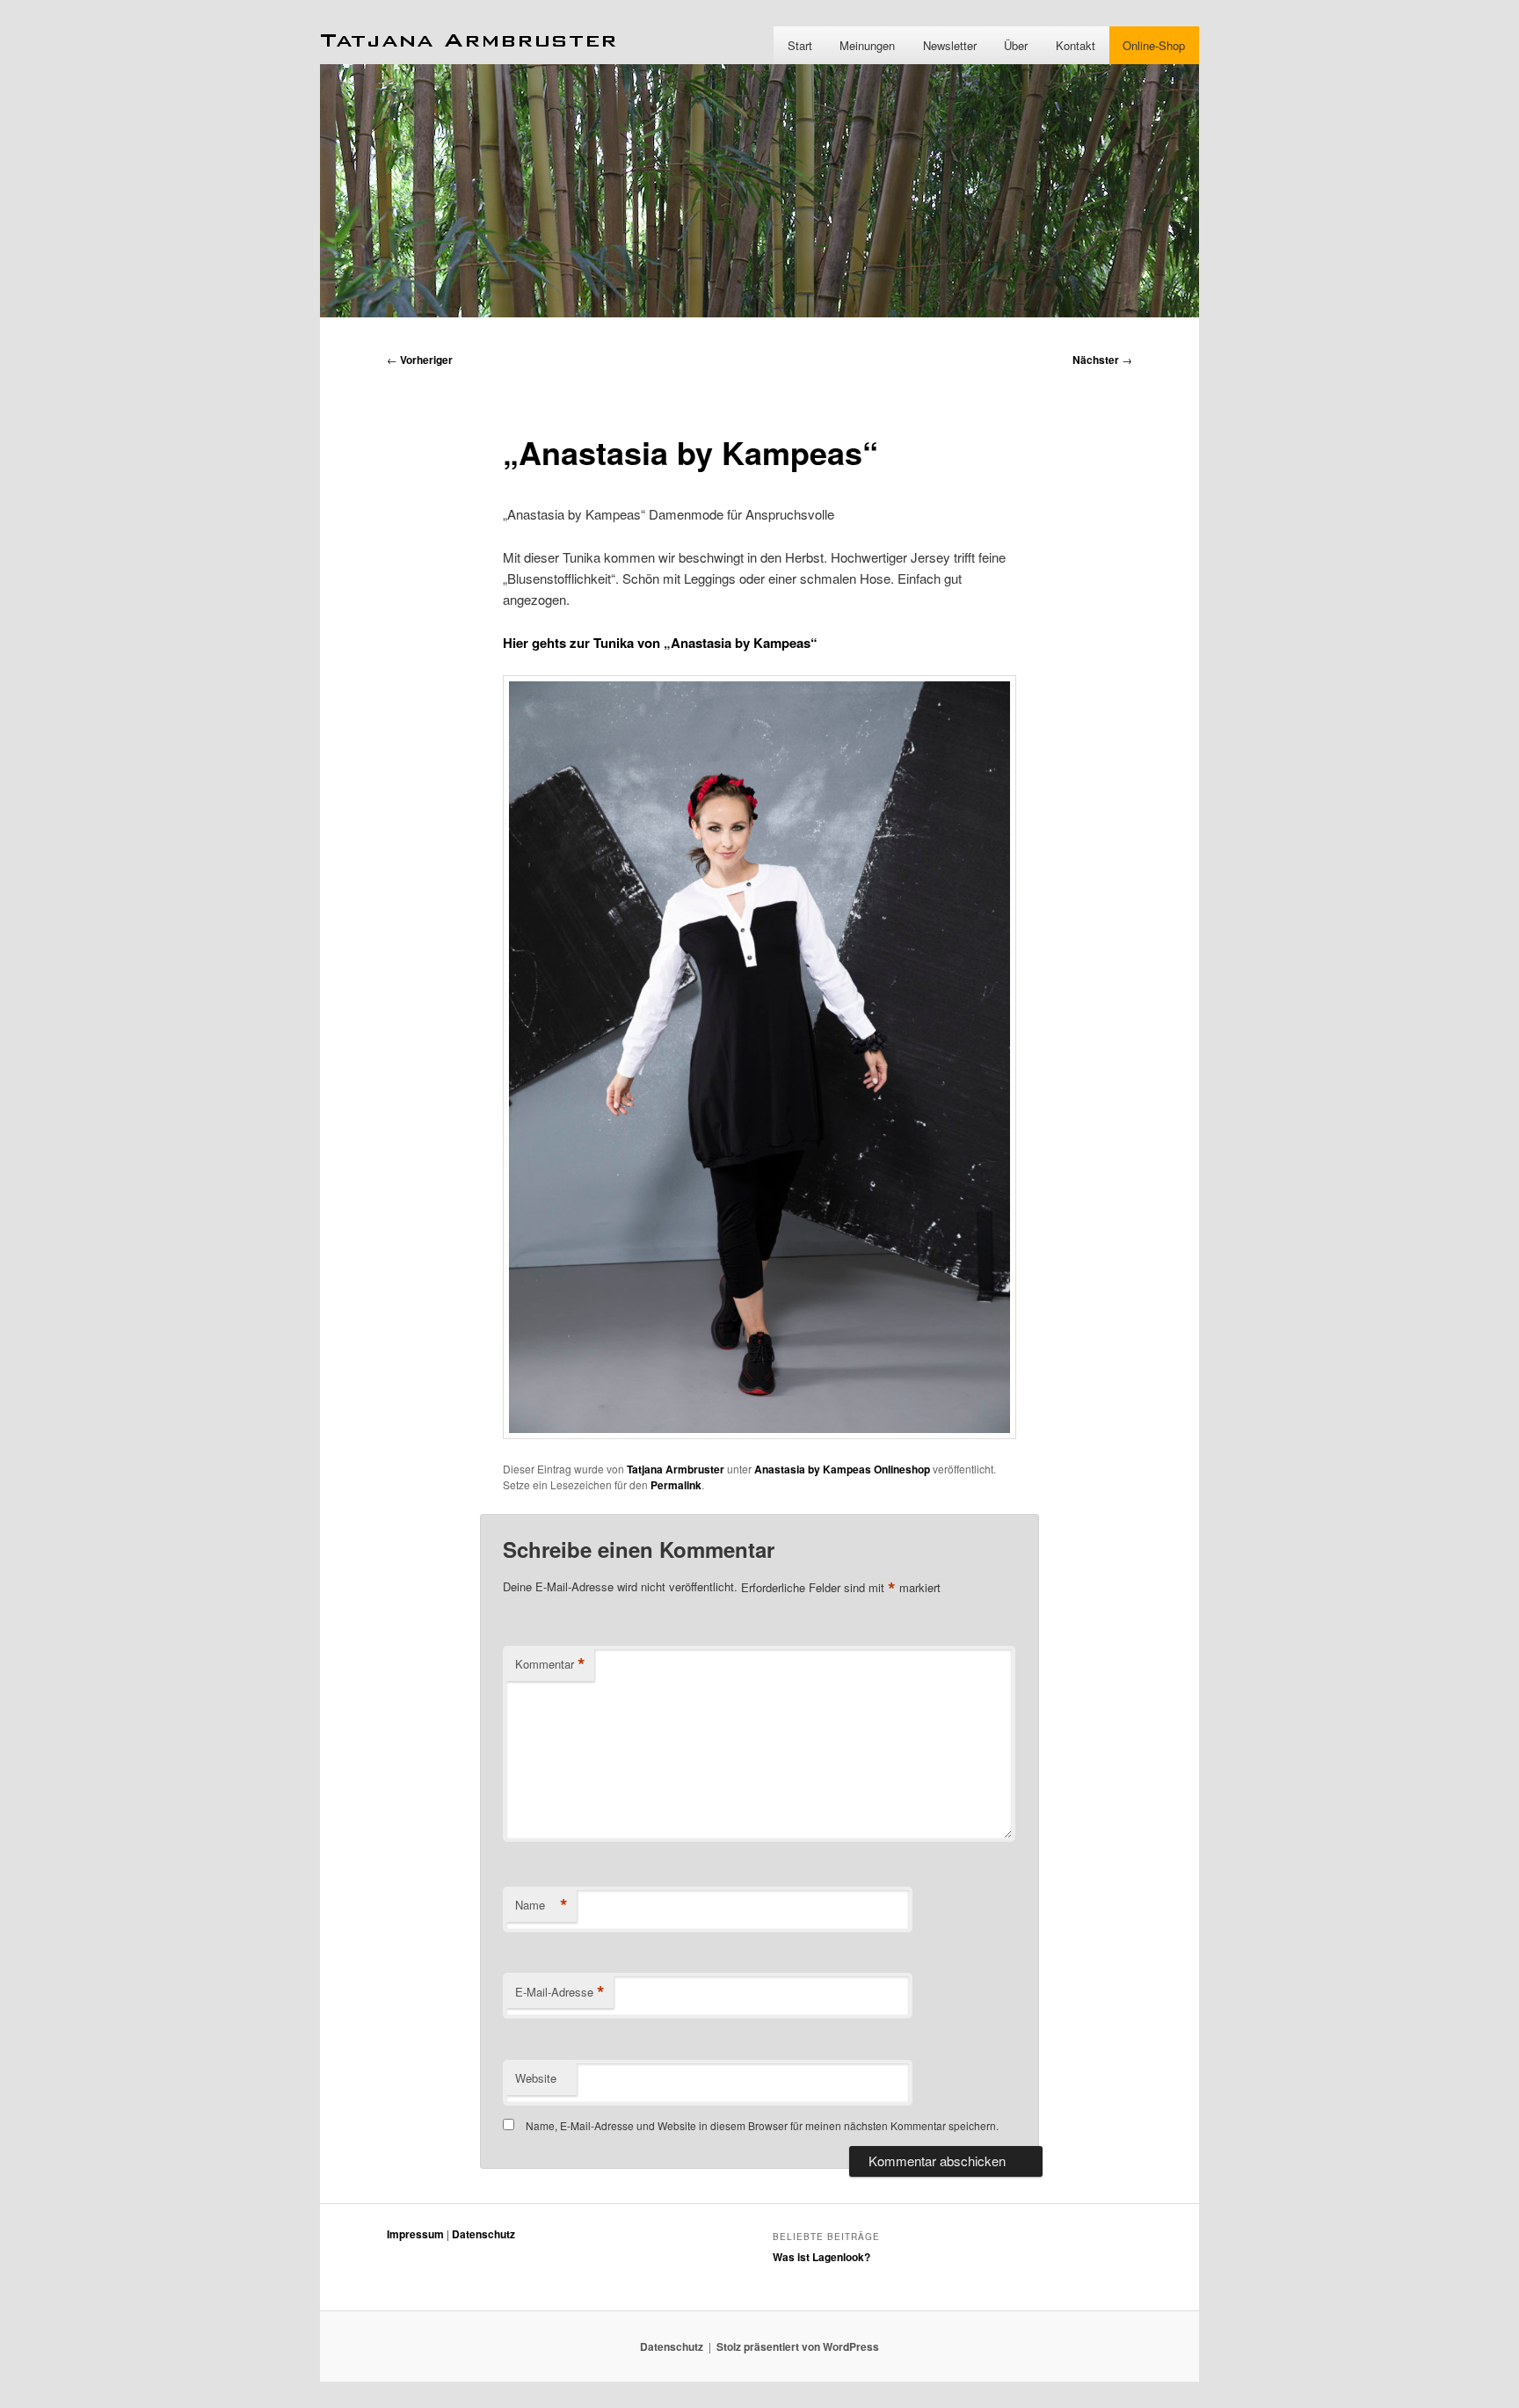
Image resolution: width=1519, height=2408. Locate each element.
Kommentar (550, 1664)
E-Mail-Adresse (560, 1992)
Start (800, 45)
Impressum (415, 2234)
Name (541, 1905)
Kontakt (1076, 45)
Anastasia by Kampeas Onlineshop (842, 1469)
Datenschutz (483, 2234)
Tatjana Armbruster (676, 1469)
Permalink (676, 1485)
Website (536, 2078)
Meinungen (867, 45)
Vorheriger (420, 360)
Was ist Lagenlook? (821, 2257)
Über (1016, 45)
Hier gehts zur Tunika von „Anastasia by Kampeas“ (660, 643)
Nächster (1102, 360)
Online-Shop (1154, 45)
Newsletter (950, 45)
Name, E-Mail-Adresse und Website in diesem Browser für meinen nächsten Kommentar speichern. (762, 2125)
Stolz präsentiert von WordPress (798, 2346)
